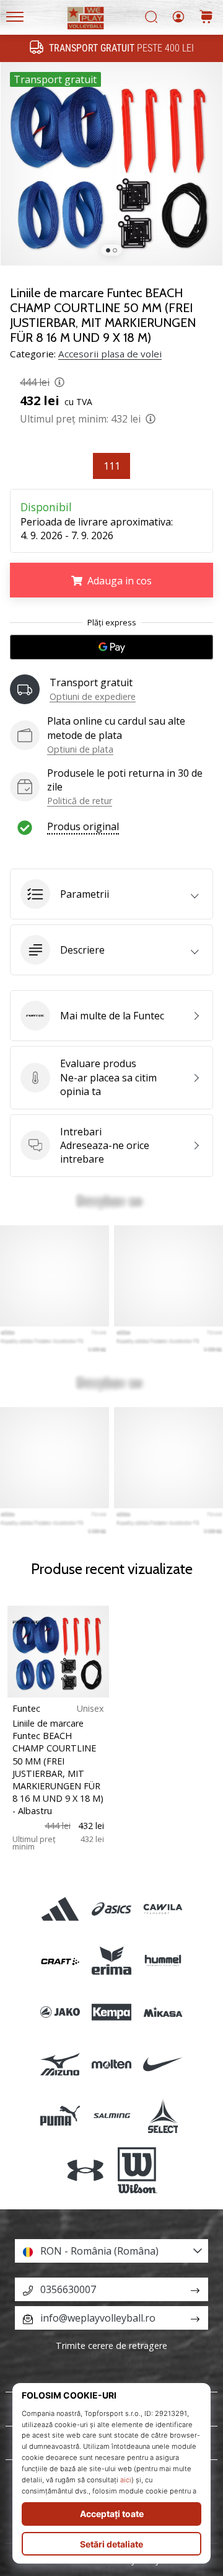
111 (112, 466)
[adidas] (60, 1909)
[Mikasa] (163, 2012)
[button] (111, 894)
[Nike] (163, 2064)
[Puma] (60, 2115)
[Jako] (60, 2012)
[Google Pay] (111, 647)
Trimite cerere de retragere (111, 2346)
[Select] (163, 2115)
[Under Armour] (86, 2170)
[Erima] (111, 1961)
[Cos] (206, 18)
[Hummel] (163, 1961)
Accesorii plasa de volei (110, 354)
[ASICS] (111, 1909)
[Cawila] (163, 1909)
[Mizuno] (60, 2064)
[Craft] (60, 1961)
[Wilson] (137, 2170)
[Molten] (111, 2064)
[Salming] (111, 2115)
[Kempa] (111, 2012)
